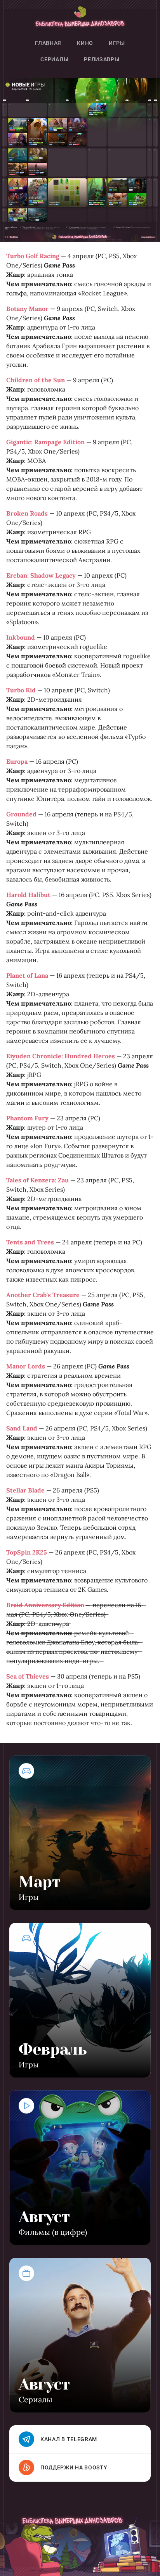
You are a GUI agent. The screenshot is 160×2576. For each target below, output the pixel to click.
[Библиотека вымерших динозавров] (80, 18)
